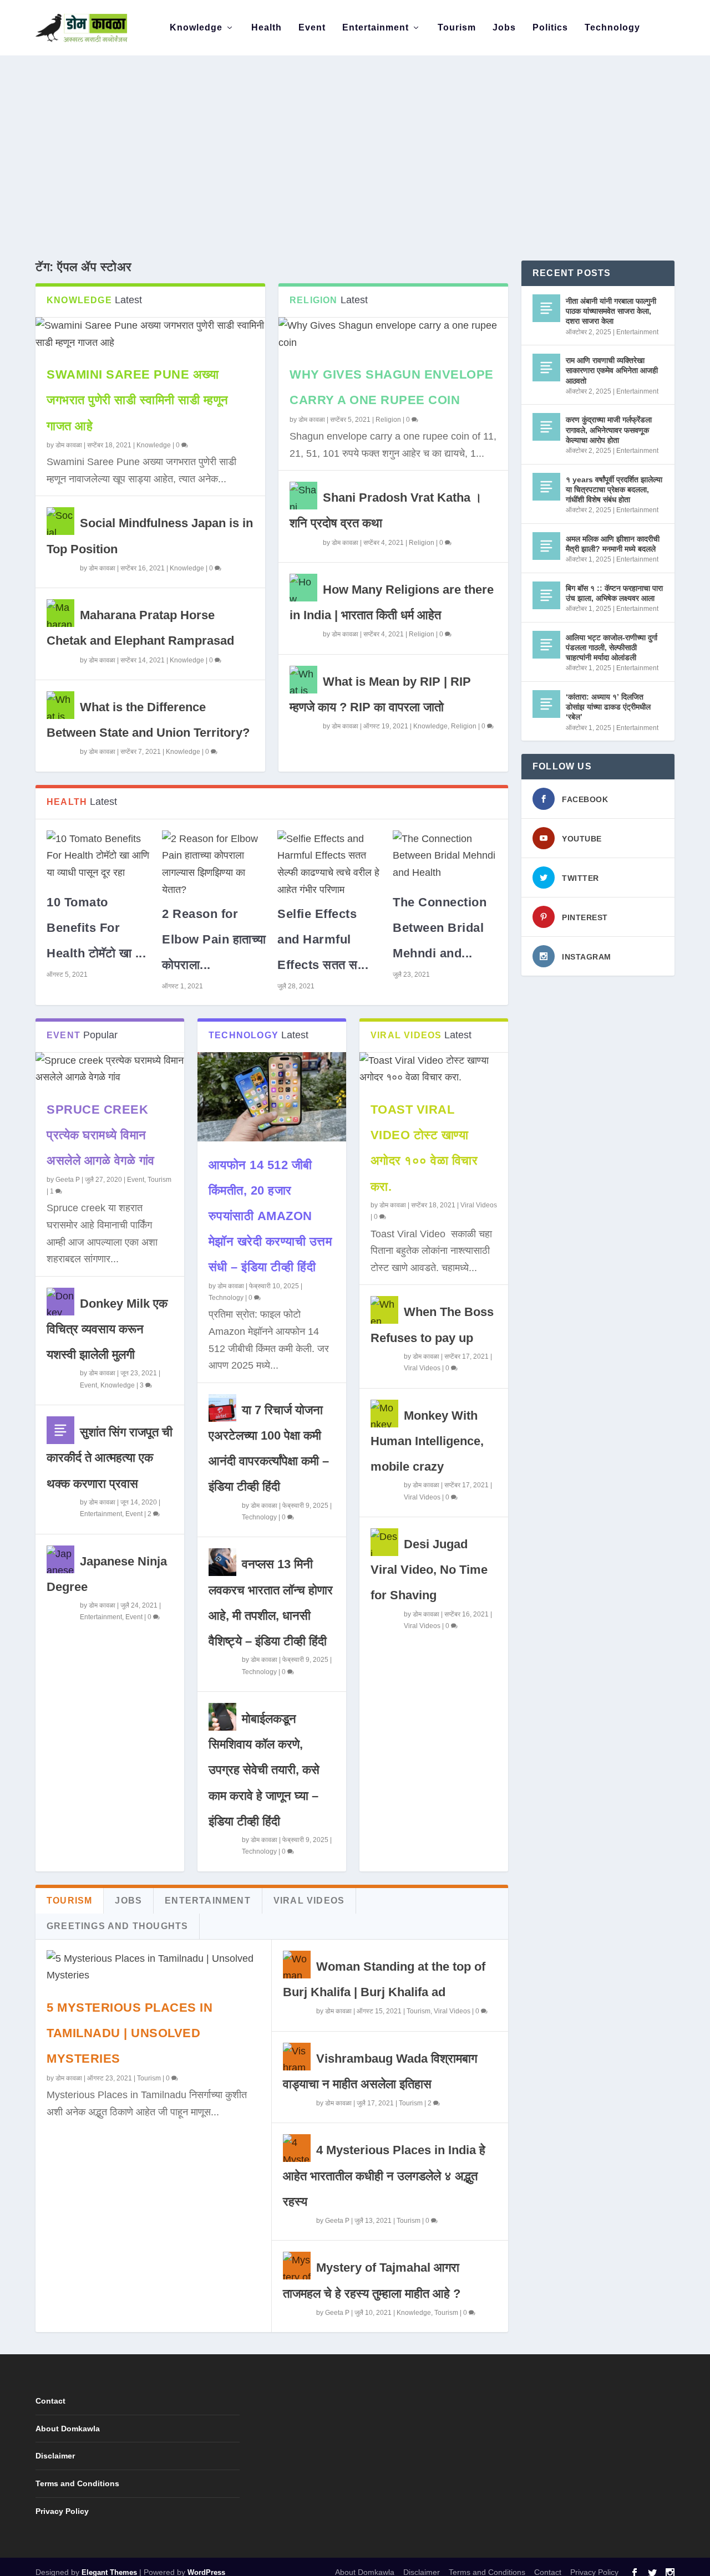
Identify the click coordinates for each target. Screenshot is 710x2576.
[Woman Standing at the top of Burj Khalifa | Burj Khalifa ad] (297, 1965)
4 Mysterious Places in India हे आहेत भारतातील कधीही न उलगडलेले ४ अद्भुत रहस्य (384, 2175)
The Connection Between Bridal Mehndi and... (440, 928)
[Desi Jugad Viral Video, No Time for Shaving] (384, 1542)
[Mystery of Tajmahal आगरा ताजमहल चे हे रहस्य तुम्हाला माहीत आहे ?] (297, 2266)
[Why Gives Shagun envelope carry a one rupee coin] (393, 334)
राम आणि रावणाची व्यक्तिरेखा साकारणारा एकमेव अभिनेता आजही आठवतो (612, 370)
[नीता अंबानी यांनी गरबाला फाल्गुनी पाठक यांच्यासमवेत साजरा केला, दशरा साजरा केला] (546, 308)
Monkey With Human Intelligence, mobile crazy (427, 1441)
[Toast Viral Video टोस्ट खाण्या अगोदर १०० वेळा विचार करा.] (434, 1069)
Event (312, 28)
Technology (612, 28)
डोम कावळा (69, 445)
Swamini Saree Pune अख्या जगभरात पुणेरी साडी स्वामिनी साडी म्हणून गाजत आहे (138, 400)
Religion (388, 420)
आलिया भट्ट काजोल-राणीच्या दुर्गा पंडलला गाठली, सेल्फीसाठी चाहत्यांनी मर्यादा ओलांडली (612, 647)
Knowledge (196, 28)
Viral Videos (479, 1205)
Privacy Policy (62, 2511)
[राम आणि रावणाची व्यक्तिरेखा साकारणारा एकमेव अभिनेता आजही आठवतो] (546, 368)
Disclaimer (55, 2456)
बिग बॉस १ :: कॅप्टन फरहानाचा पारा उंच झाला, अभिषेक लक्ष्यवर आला (614, 593)
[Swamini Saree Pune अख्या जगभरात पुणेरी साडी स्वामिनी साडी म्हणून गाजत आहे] (150, 334)
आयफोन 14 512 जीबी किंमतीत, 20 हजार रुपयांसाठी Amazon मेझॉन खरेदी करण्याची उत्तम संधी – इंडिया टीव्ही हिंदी (270, 1216)
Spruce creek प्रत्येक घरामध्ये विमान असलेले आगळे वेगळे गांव (101, 1135)
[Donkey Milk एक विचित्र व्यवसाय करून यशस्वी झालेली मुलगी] (60, 1302)
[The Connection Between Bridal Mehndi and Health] (445, 856)
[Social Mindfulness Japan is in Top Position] (60, 521)
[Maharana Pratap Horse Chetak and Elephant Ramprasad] (60, 613)
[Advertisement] (355, 139)
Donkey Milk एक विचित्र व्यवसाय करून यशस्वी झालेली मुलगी (107, 1329)
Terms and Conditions (77, 2483)
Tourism (457, 28)
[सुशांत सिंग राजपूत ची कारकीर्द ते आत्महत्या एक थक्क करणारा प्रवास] (60, 1430)
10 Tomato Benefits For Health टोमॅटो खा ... (96, 928)
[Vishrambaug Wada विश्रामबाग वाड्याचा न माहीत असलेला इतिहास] (297, 2057)
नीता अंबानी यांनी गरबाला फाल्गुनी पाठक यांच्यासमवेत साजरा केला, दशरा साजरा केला (611, 311)
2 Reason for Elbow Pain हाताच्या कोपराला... (214, 939)
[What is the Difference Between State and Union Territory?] (60, 705)
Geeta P (68, 1180)
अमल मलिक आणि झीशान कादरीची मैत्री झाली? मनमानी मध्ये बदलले (613, 544)
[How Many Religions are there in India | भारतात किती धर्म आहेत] (303, 588)
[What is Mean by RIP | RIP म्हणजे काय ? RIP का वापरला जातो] (303, 680)
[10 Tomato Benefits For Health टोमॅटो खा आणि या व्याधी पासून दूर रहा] (99, 856)
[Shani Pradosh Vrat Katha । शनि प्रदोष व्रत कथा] (303, 496)
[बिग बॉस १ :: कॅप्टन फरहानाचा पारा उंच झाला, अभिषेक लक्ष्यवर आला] (546, 595)
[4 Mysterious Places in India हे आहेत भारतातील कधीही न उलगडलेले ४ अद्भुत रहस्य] (297, 2148)
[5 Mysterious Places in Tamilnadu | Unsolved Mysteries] (153, 1967)
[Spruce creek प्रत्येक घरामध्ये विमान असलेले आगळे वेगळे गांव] (110, 1069)
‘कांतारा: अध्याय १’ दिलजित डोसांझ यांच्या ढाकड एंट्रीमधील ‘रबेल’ (608, 707)
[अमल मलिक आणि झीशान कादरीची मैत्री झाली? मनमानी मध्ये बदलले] (546, 546)
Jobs (504, 28)
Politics (550, 28)
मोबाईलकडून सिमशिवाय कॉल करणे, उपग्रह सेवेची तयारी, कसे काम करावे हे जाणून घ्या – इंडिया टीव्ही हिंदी (264, 1770)
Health (267, 28)
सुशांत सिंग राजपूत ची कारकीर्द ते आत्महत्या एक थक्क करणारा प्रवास (110, 1458)
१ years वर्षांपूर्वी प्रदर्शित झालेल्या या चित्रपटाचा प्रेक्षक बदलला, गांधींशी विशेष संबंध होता (614, 489)
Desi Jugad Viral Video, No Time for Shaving (429, 1570)
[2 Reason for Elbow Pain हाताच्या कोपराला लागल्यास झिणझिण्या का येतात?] (214, 862)
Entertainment (376, 28)
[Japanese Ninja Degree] (60, 1559)
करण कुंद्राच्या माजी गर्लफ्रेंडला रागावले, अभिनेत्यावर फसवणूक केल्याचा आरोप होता (609, 430)
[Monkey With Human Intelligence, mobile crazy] (384, 1414)
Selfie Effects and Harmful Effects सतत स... (323, 939)
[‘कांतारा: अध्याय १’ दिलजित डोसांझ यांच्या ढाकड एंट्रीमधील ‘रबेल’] (546, 704)
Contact (50, 2401)
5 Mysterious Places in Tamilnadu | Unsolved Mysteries (130, 2033)
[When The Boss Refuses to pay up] (384, 1310)
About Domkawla (68, 2429)
